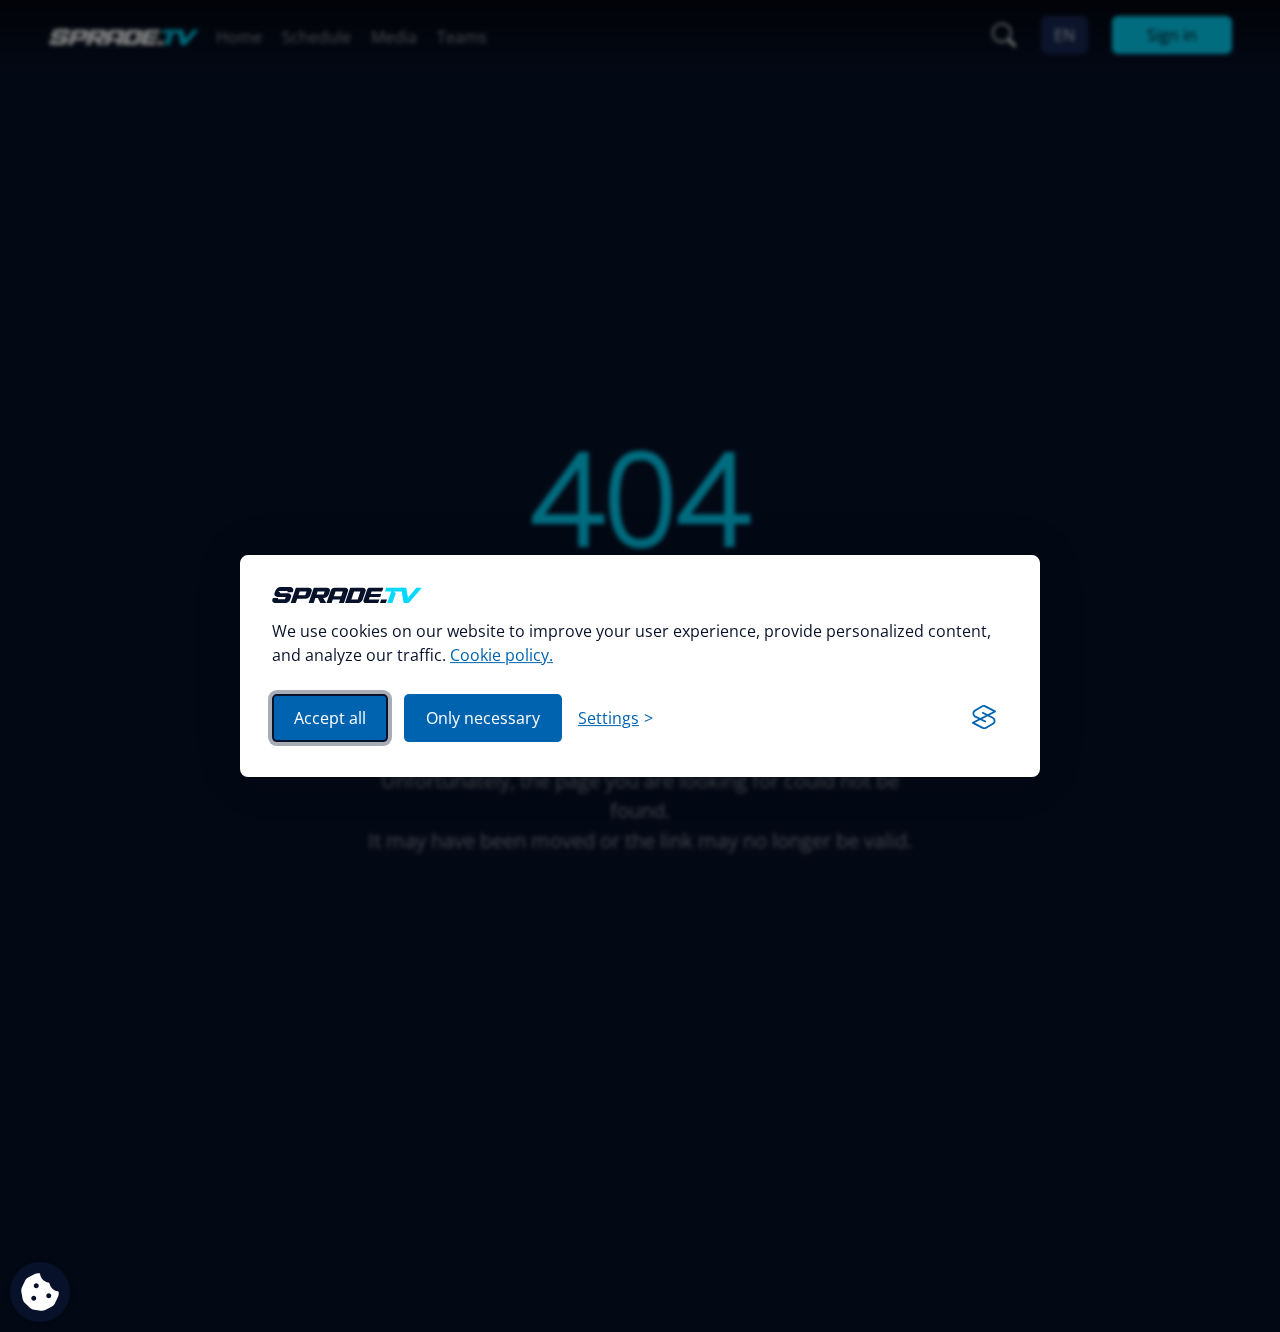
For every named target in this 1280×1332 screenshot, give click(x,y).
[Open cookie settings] (40, 1292)
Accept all (330, 718)
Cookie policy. (501, 655)
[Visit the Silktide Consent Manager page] (984, 718)
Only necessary (483, 718)
